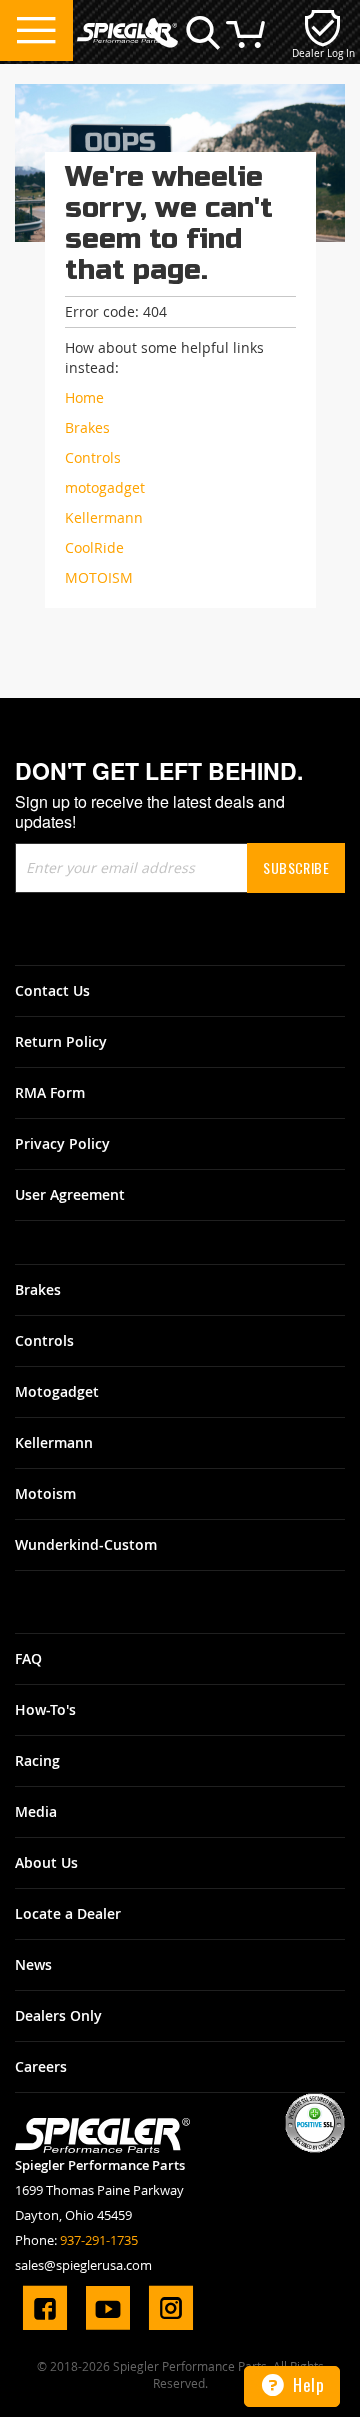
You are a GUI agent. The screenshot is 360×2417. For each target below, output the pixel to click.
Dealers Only (58, 2015)
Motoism (45, 1493)
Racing (37, 1760)
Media (36, 1811)
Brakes (38, 1289)
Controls (44, 1340)
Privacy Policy (62, 1143)
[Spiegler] (127, 23)
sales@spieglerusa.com (83, 2265)
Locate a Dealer (68, 1913)
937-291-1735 (99, 2240)
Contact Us (52, 990)
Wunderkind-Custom (86, 1544)
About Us (46, 1862)
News (33, 1964)
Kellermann (54, 1442)
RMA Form (50, 1092)
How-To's (45, 1709)
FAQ (28, 1658)
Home (84, 397)
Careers (41, 2066)
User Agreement (70, 1194)
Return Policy (61, 1041)
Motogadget (57, 1391)
